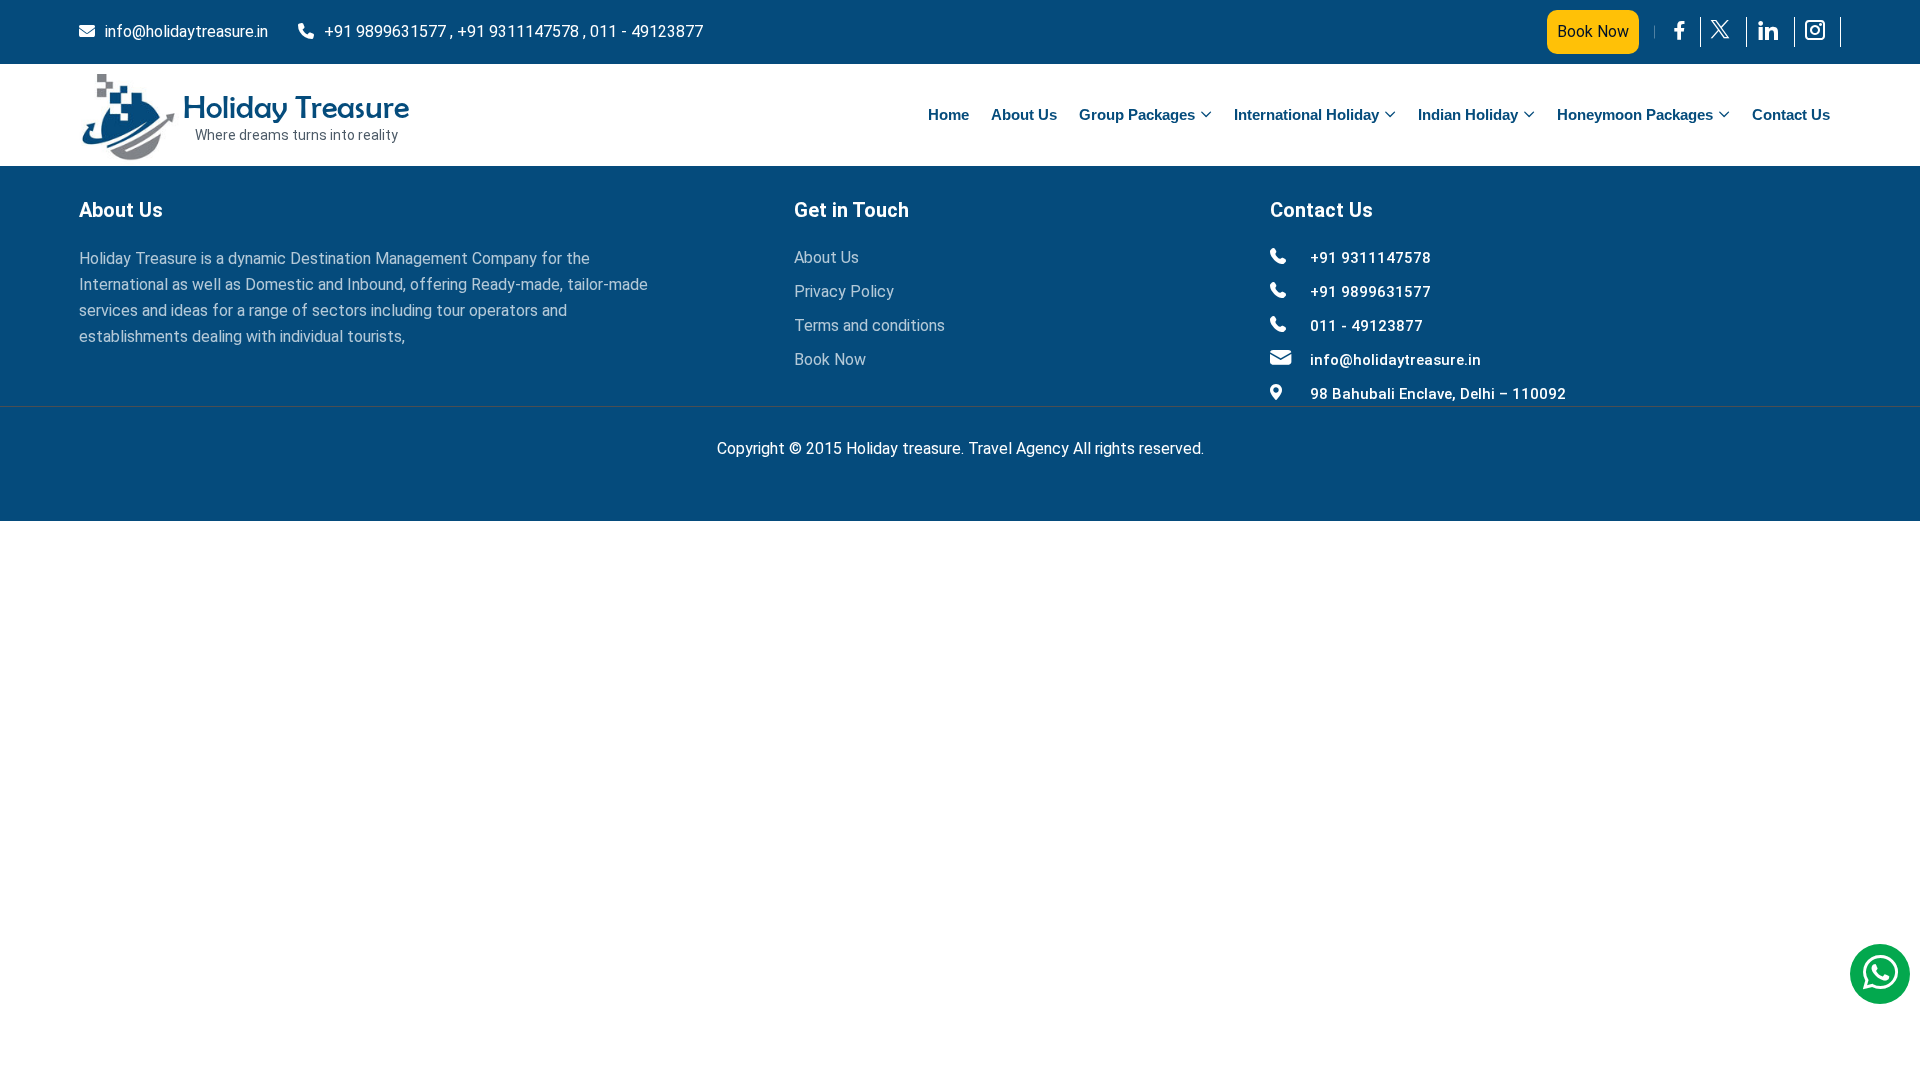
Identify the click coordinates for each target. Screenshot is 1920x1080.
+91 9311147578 (1370, 258)
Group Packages (1137, 114)
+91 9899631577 (1370, 292)
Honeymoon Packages (1635, 114)
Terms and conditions (869, 325)
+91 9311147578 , (521, 31)
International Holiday (1306, 114)
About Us (1024, 114)
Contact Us (1791, 114)
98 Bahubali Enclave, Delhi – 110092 (1438, 394)
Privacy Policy (844, 291)
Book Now (1593, 31)
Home (948, 114)
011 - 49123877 (646, 31)
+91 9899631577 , (388, 31)
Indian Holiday (1468, 114)
